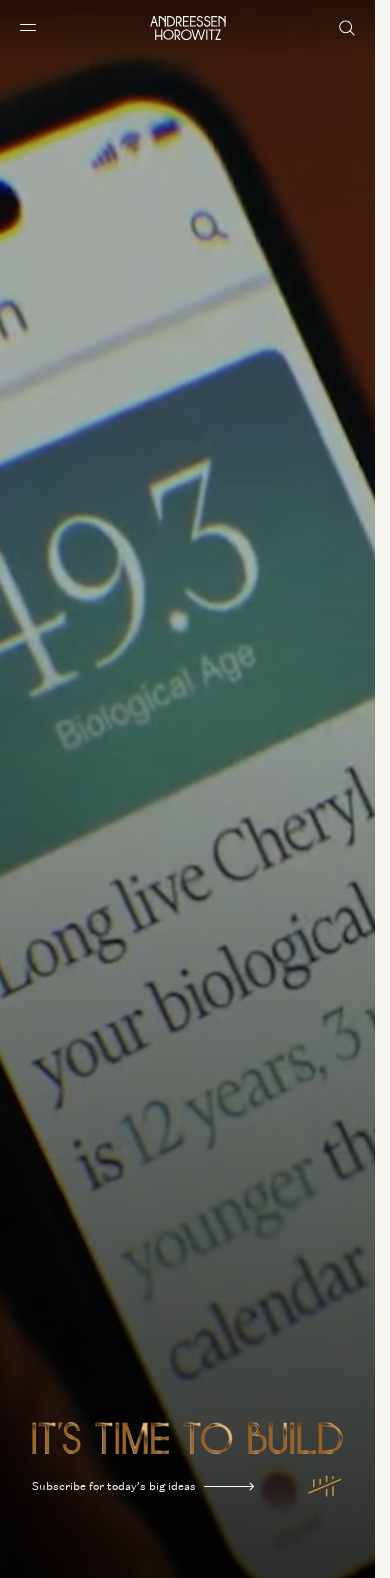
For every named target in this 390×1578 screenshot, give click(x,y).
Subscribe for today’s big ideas (114, 1486)
